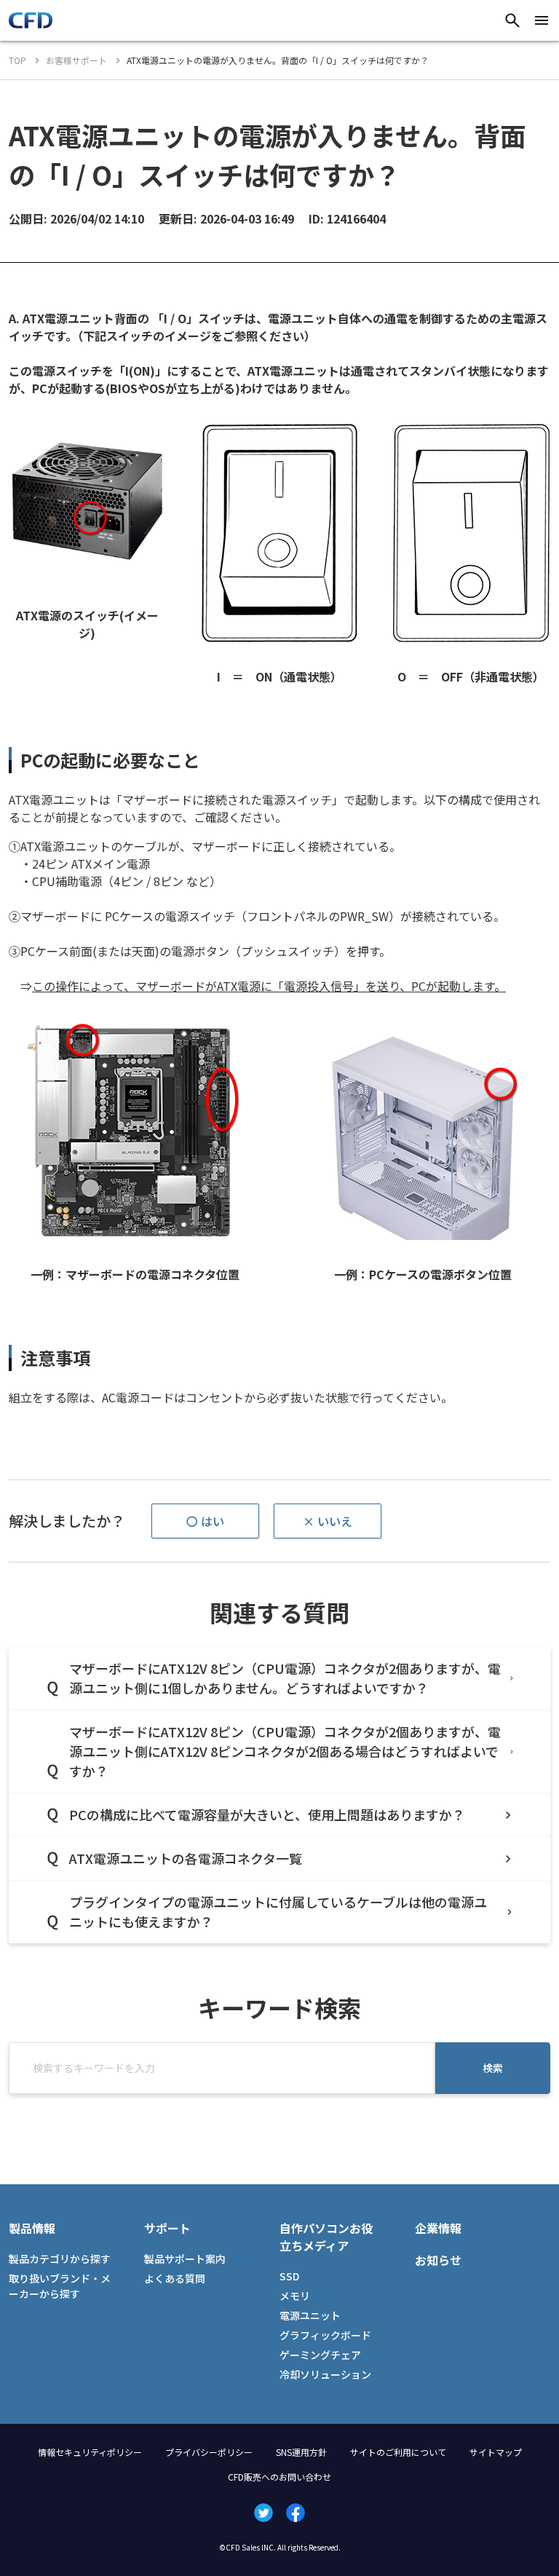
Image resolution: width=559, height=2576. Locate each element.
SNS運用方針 (301, 2452)
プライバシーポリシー (209, 2452)
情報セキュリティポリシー (90, 2452)
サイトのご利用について (398, 2452)
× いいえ (328, 1521)
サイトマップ (496, 2452)
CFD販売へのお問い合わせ (279, 2477)
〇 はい (205, 1521)
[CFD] (31, 24)
